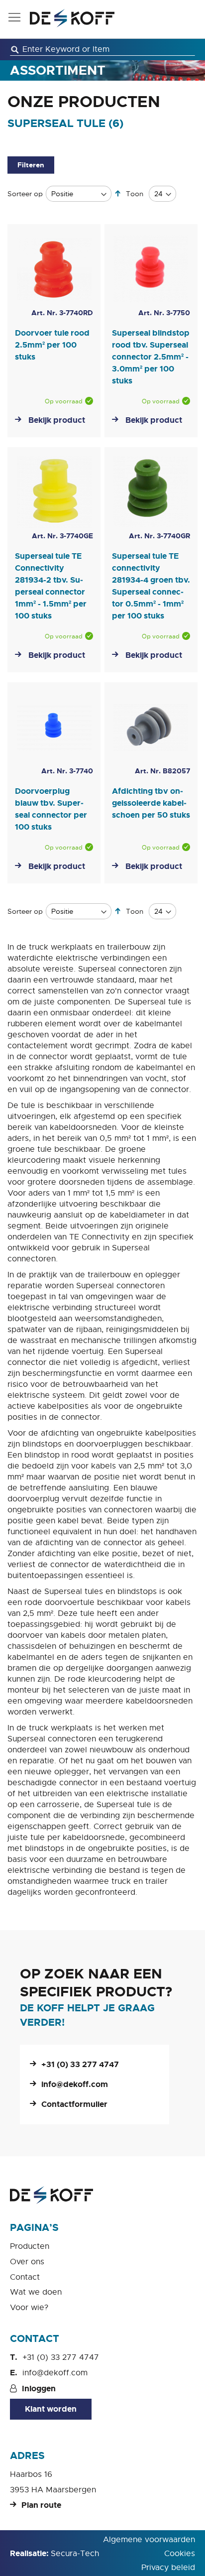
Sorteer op (25, 194)
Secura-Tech (75, 2554)
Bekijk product (57, 420)
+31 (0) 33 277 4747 (80, 2064)
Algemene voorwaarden (149, 2540)
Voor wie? (29, 2308)
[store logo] (72, 18)
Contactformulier (74, 2104)
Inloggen (39, 2389)
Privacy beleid (168, 2568)
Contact (25, 2277)
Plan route (41, 2505)
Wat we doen (36, 2292)
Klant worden (51, 2409)
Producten (30, 2246)
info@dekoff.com (75, 2084)
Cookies (180, 2554)
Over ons (27, 2262)
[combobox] (102, 50)
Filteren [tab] (31, 165)
